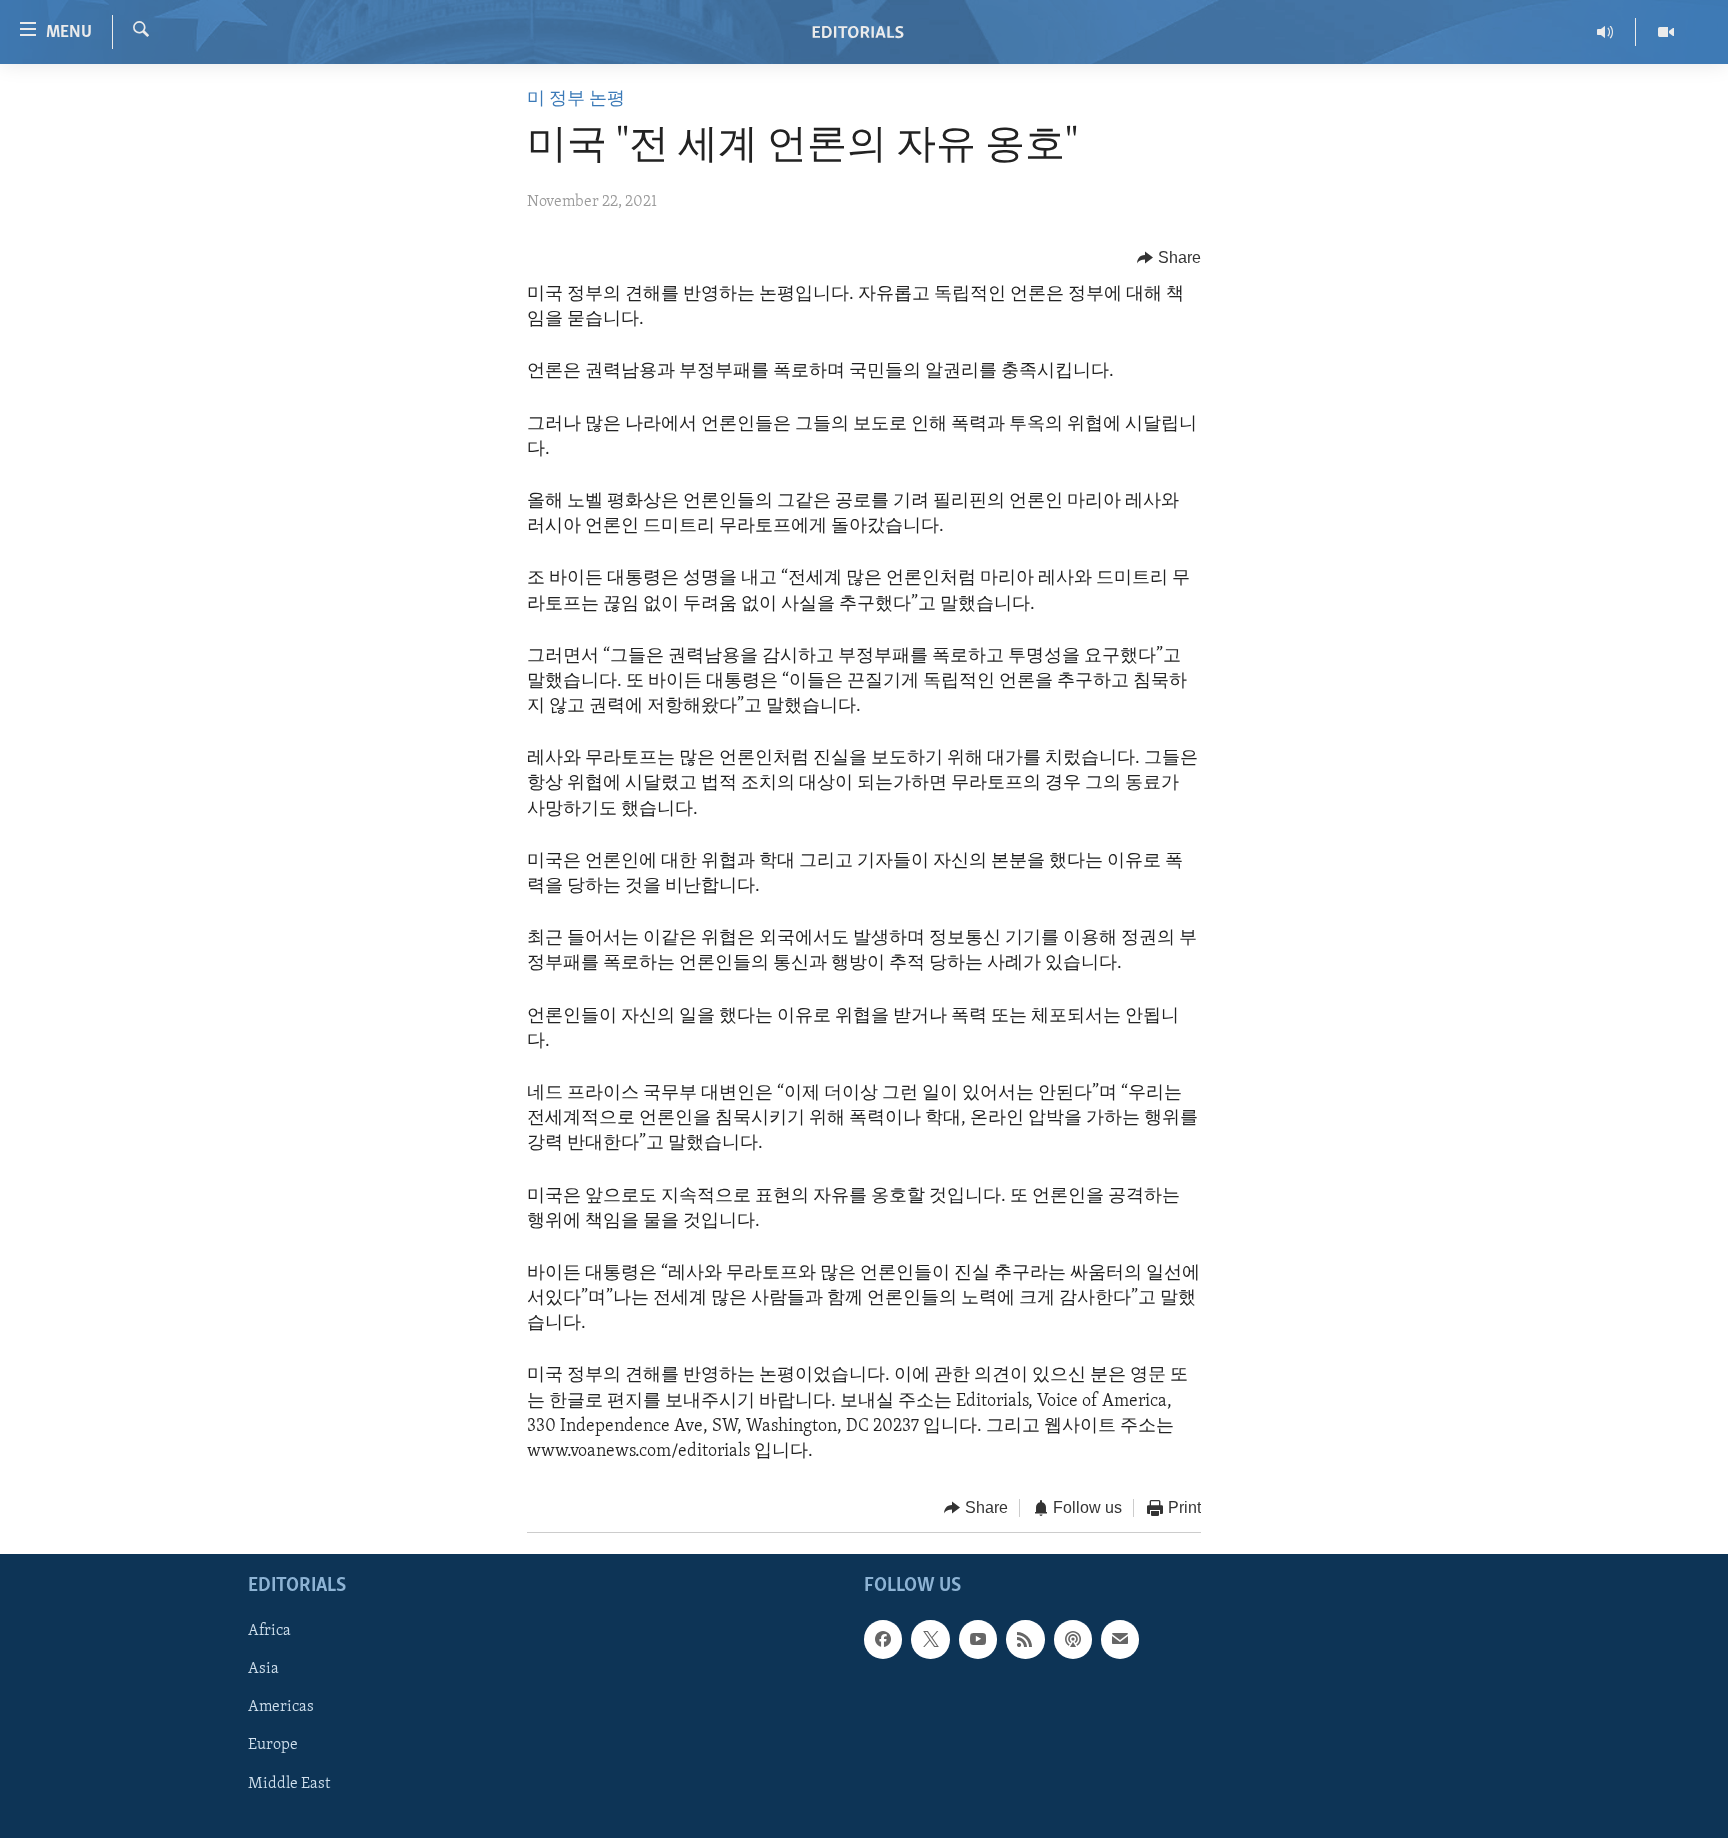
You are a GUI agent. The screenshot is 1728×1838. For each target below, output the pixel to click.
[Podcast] (1073, 1639)
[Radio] (1605, 32)
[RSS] (1025, 1639)
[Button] (1169, 258)
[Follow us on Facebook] (883, 1639)
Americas (281, 1707)
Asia (263, 1669)
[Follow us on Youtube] (978, 1639)
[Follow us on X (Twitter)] (930, 1639)
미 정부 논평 (576, 100)
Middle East (289, 1783)
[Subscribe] (1120, 1639)
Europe (273, 1745)
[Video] (1666, 32)
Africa (269, 1631)
